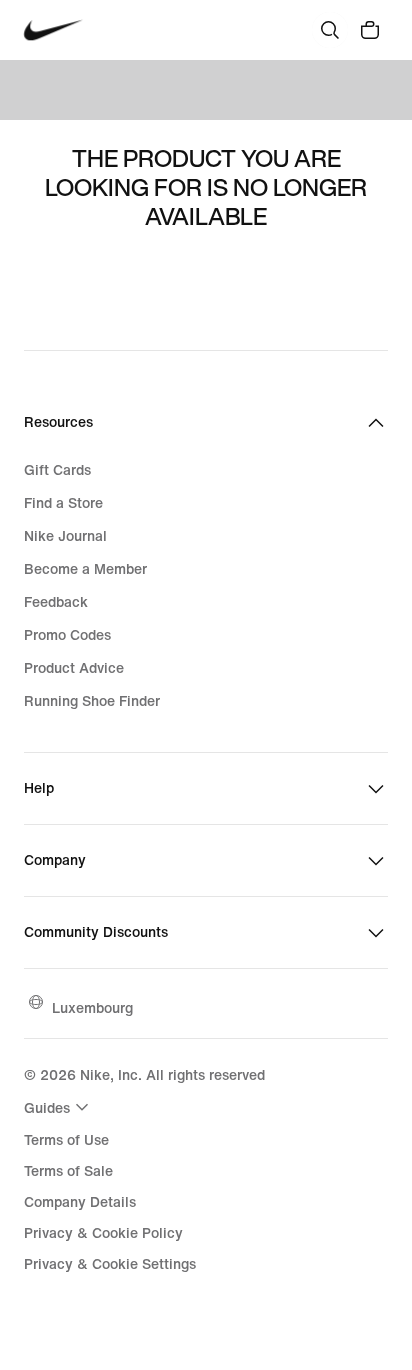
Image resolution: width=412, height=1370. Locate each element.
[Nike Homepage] (53, 30)
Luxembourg (92, 1007)
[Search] (330, 30)
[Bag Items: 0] (370, 30)
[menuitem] (59, 1107)
